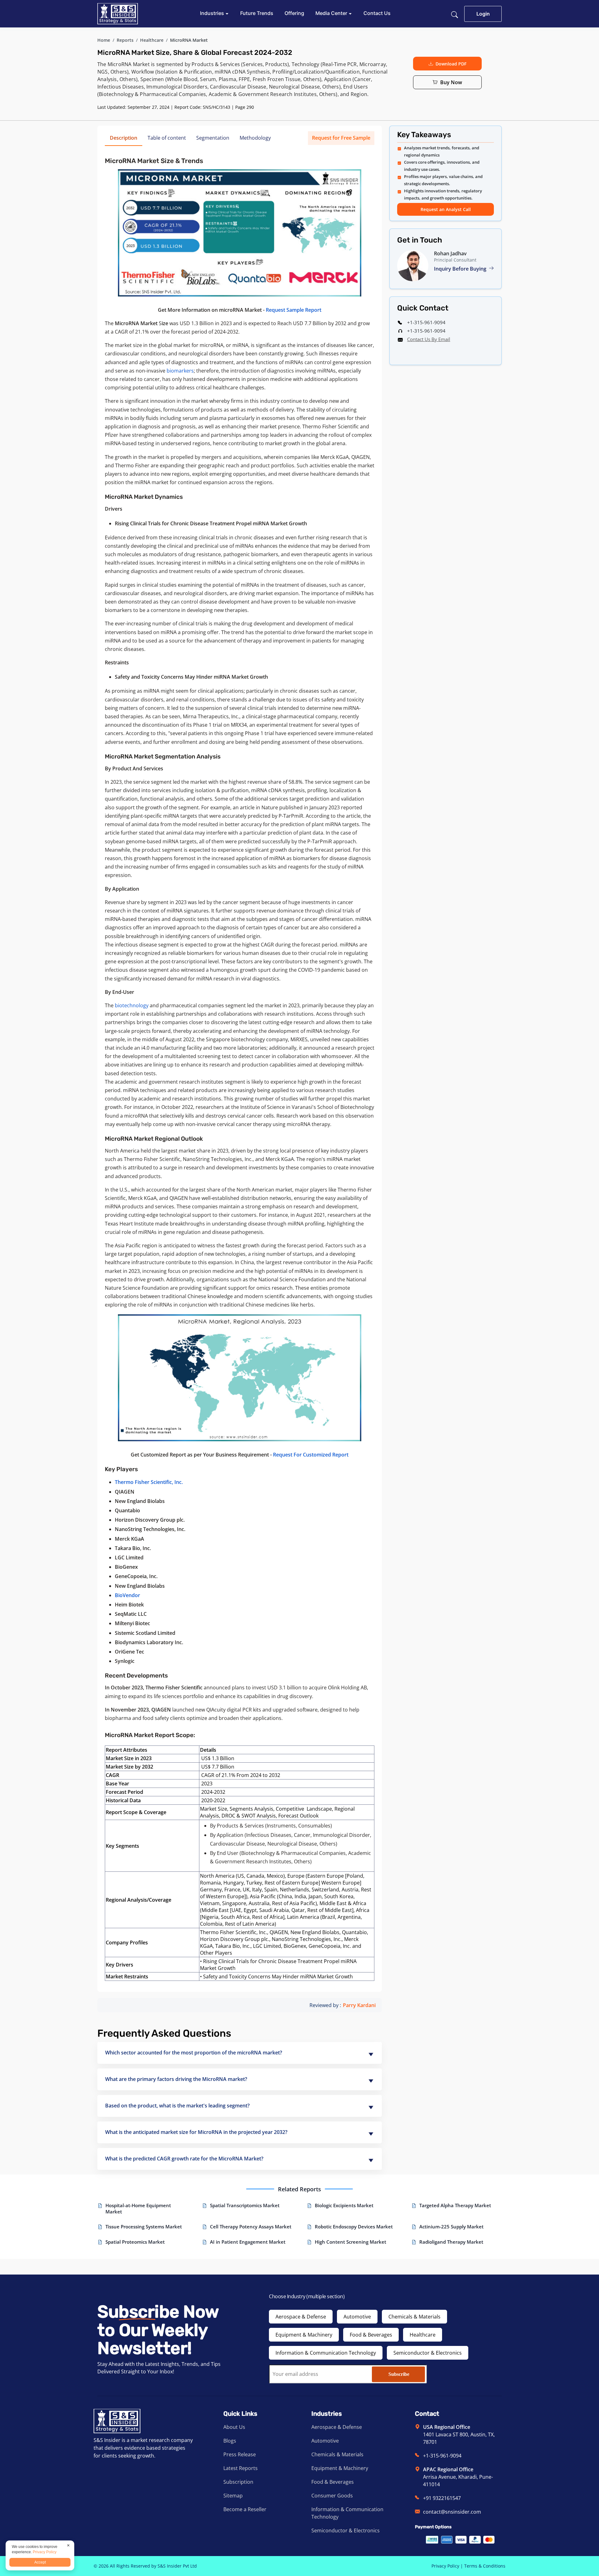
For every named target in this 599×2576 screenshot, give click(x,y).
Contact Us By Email (429, 339)
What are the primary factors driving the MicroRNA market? (176, 2079)
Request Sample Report (294, 310)
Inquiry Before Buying (461, 269)
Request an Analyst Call (446, 209)
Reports (125, 40)
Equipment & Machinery (304, 2335)
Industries (213, 13)
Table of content (167, 138)
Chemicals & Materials (414, 2317)
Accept (40, 2562)
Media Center (332, 13)
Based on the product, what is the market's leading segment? (177, 2106)
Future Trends (257, 13)
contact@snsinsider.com (452, 2512)
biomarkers (180, 371)
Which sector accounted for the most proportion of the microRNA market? (194, 2053)
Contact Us (377, 13)
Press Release (240, 2454)
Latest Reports (241, 2468)
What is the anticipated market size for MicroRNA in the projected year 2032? (196, 2132)
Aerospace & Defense (301, 2317)
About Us (234, 2427)
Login (483, 14)
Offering (294, 13)
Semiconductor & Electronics (428, 2353)
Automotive (357, 2317)
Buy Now (451, 82)
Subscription (238, 2482)
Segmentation (213, 138)
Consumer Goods (332, 2496)
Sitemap (233, 2496)
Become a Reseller (245, 2509)
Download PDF (451, 64)
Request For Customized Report (311, 1455)
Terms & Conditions (485, 2566)
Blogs (230, 2441)
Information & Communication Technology (326, 2353)
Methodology (255, 138)
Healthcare (152, 40)
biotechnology (132, 1005)
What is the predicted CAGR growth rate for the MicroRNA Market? (184, 2159)
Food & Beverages (371, 2335)
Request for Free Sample (341, 138)
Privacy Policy (445, 2566)
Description (124, 138)
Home (104, 40)
